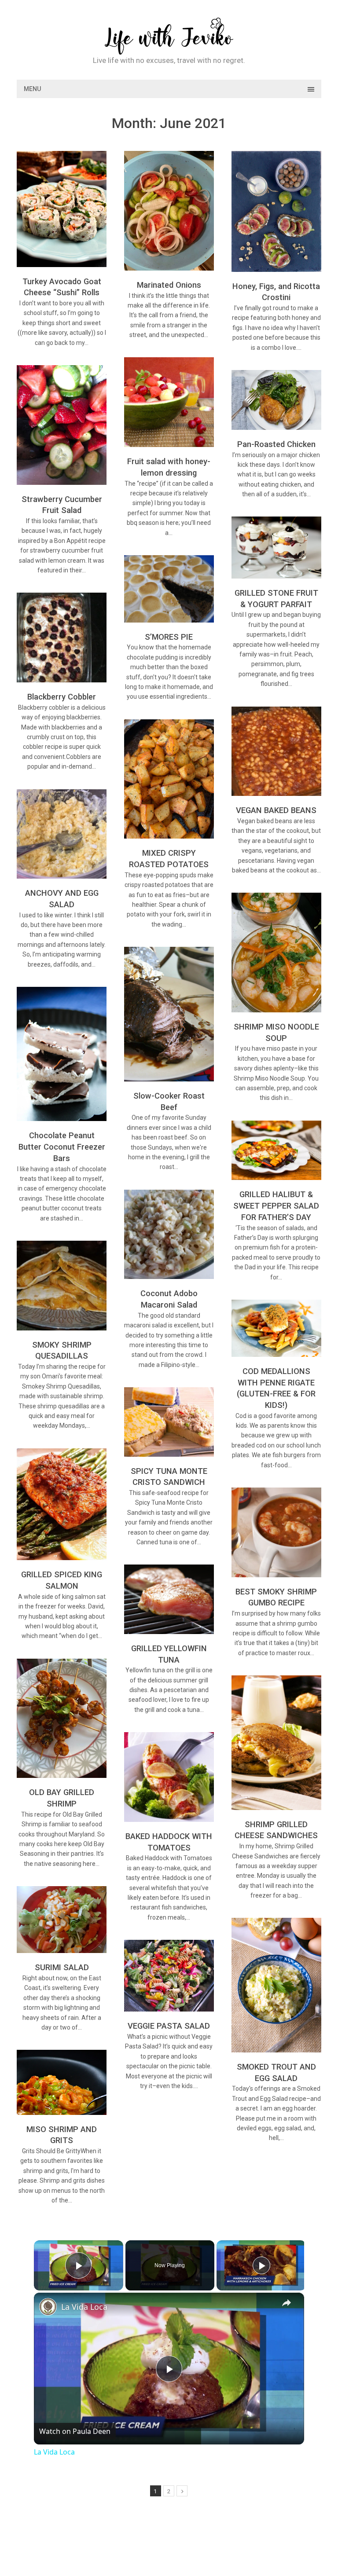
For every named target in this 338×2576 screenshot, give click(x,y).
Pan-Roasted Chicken (276, 444)
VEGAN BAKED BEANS (276, 810)
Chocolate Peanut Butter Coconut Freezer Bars (62, 1147)
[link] (48, 2307)
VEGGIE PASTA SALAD (169, 2026)
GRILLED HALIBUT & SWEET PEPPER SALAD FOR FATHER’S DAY (276, 1206)
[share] (287, 2303)
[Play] (261, 2265)
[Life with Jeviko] (169, 49)
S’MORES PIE (169, 637)
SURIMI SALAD (62, 1967)
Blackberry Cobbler (62, 697)
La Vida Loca (84, 2307)
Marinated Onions (169, 285)
